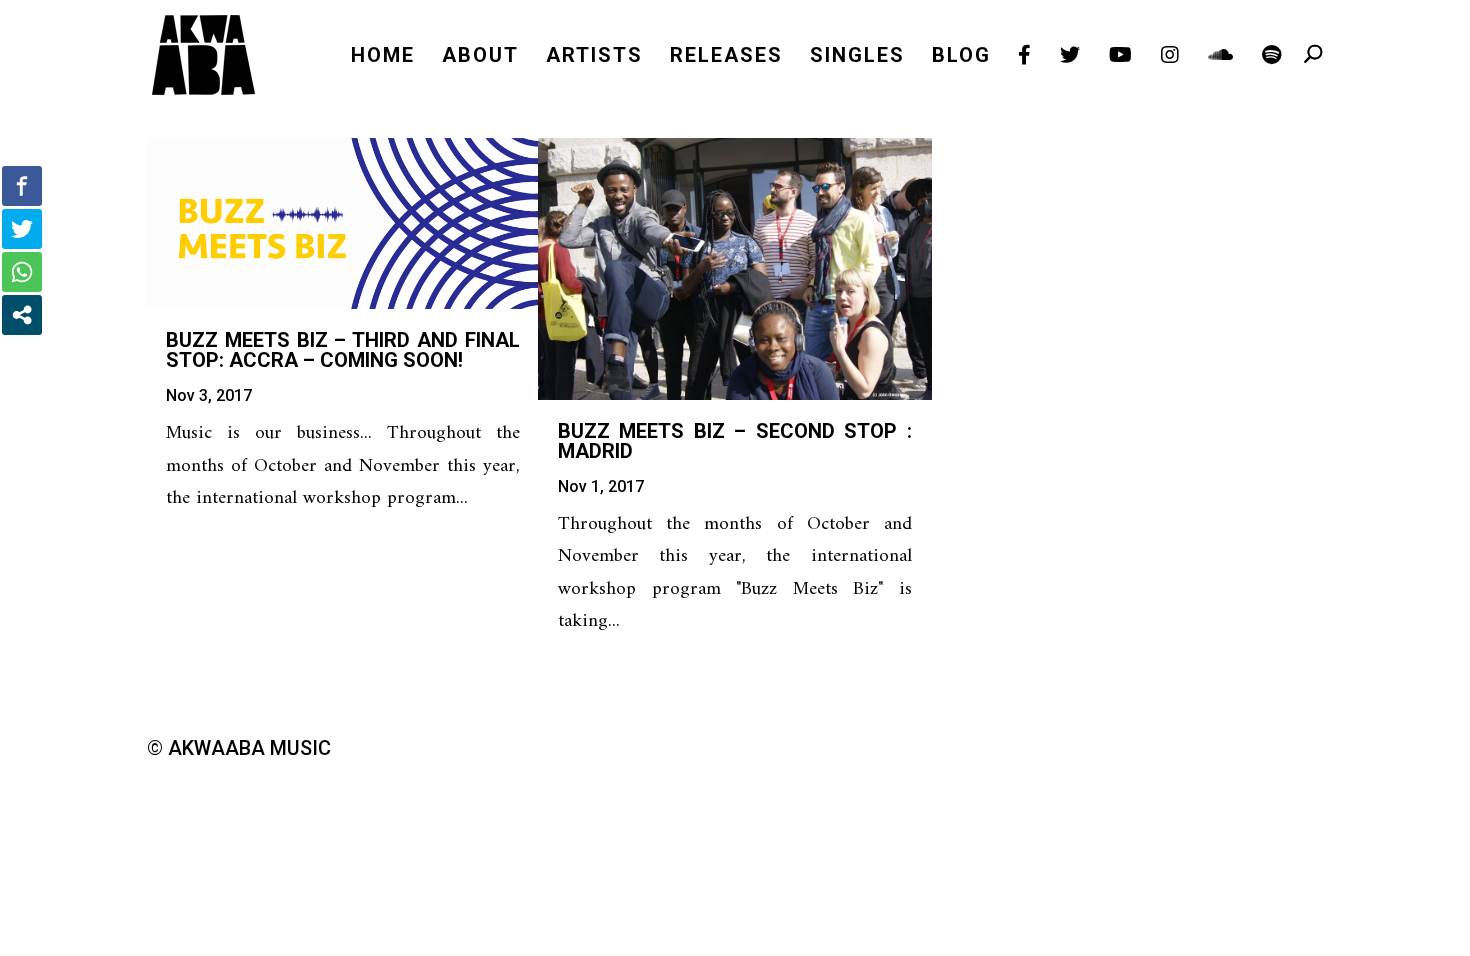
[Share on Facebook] (22, 186)
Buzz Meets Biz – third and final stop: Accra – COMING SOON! (343, 350)
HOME (383, 57)
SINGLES (857, 57)
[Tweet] (22, 229)
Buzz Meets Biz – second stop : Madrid (735, 441)
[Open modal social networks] (22, 315)
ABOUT (480, 57)
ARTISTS (594, 57)
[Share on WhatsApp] (22, 272)
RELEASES (726, 57)
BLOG (961, 57)
